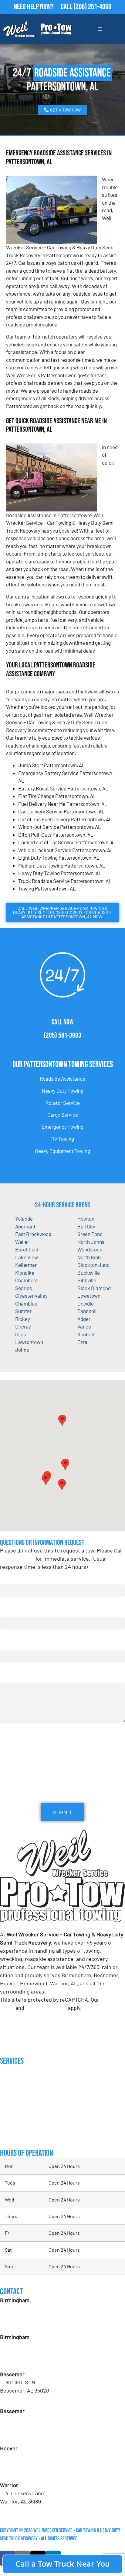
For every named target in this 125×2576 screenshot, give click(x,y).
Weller (22, 1242)
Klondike (25, 1273)
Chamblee (26, 1303)
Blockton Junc (93, 1265)
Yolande (24, 1218)
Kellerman (26, 1265)
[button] (65, 1464)
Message (9, 1677)
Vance (84, 1326)
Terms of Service (46, 2008)
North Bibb (89, 1257)
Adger (84, 1319)
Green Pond (90, 1234)
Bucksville (89, 1273)
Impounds (9, 2123)
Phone (8, 1644)
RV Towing (63, 1139)
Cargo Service (63, 1114)
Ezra (82, 1342)
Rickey (23, 1319)
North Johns (91, 1242)
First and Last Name (23, 1578)
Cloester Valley (31, 1296)
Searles (24, 1288)
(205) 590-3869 (23, 2509)
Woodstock (90, 1249)
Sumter (23, 1311)
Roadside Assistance (62, 1079)
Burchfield (27, 1249)
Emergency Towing (62, 1127)
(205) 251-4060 (92, 7)
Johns (22, 1350)
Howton (86, 1218)
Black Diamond (94, 1288)
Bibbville (87, 1280)
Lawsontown (29, 1342)
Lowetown (89, 1296)
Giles (20, 1334)
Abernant (25, 1226)
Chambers (26, 1280)
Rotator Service (63, 1103)
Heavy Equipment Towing (62, 1151)
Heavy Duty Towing (63, 1091)
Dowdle (86, 1303)
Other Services (15, 2135)
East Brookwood (33, 1234)
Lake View (27, 1257)
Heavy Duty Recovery (21, 2111)
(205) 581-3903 (62, 1035)
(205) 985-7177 (22, 2473)
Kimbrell (86, 1334)
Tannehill (88, 1311)
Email (8, 1611)
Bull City (86, 1226)
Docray (23, 1326)
